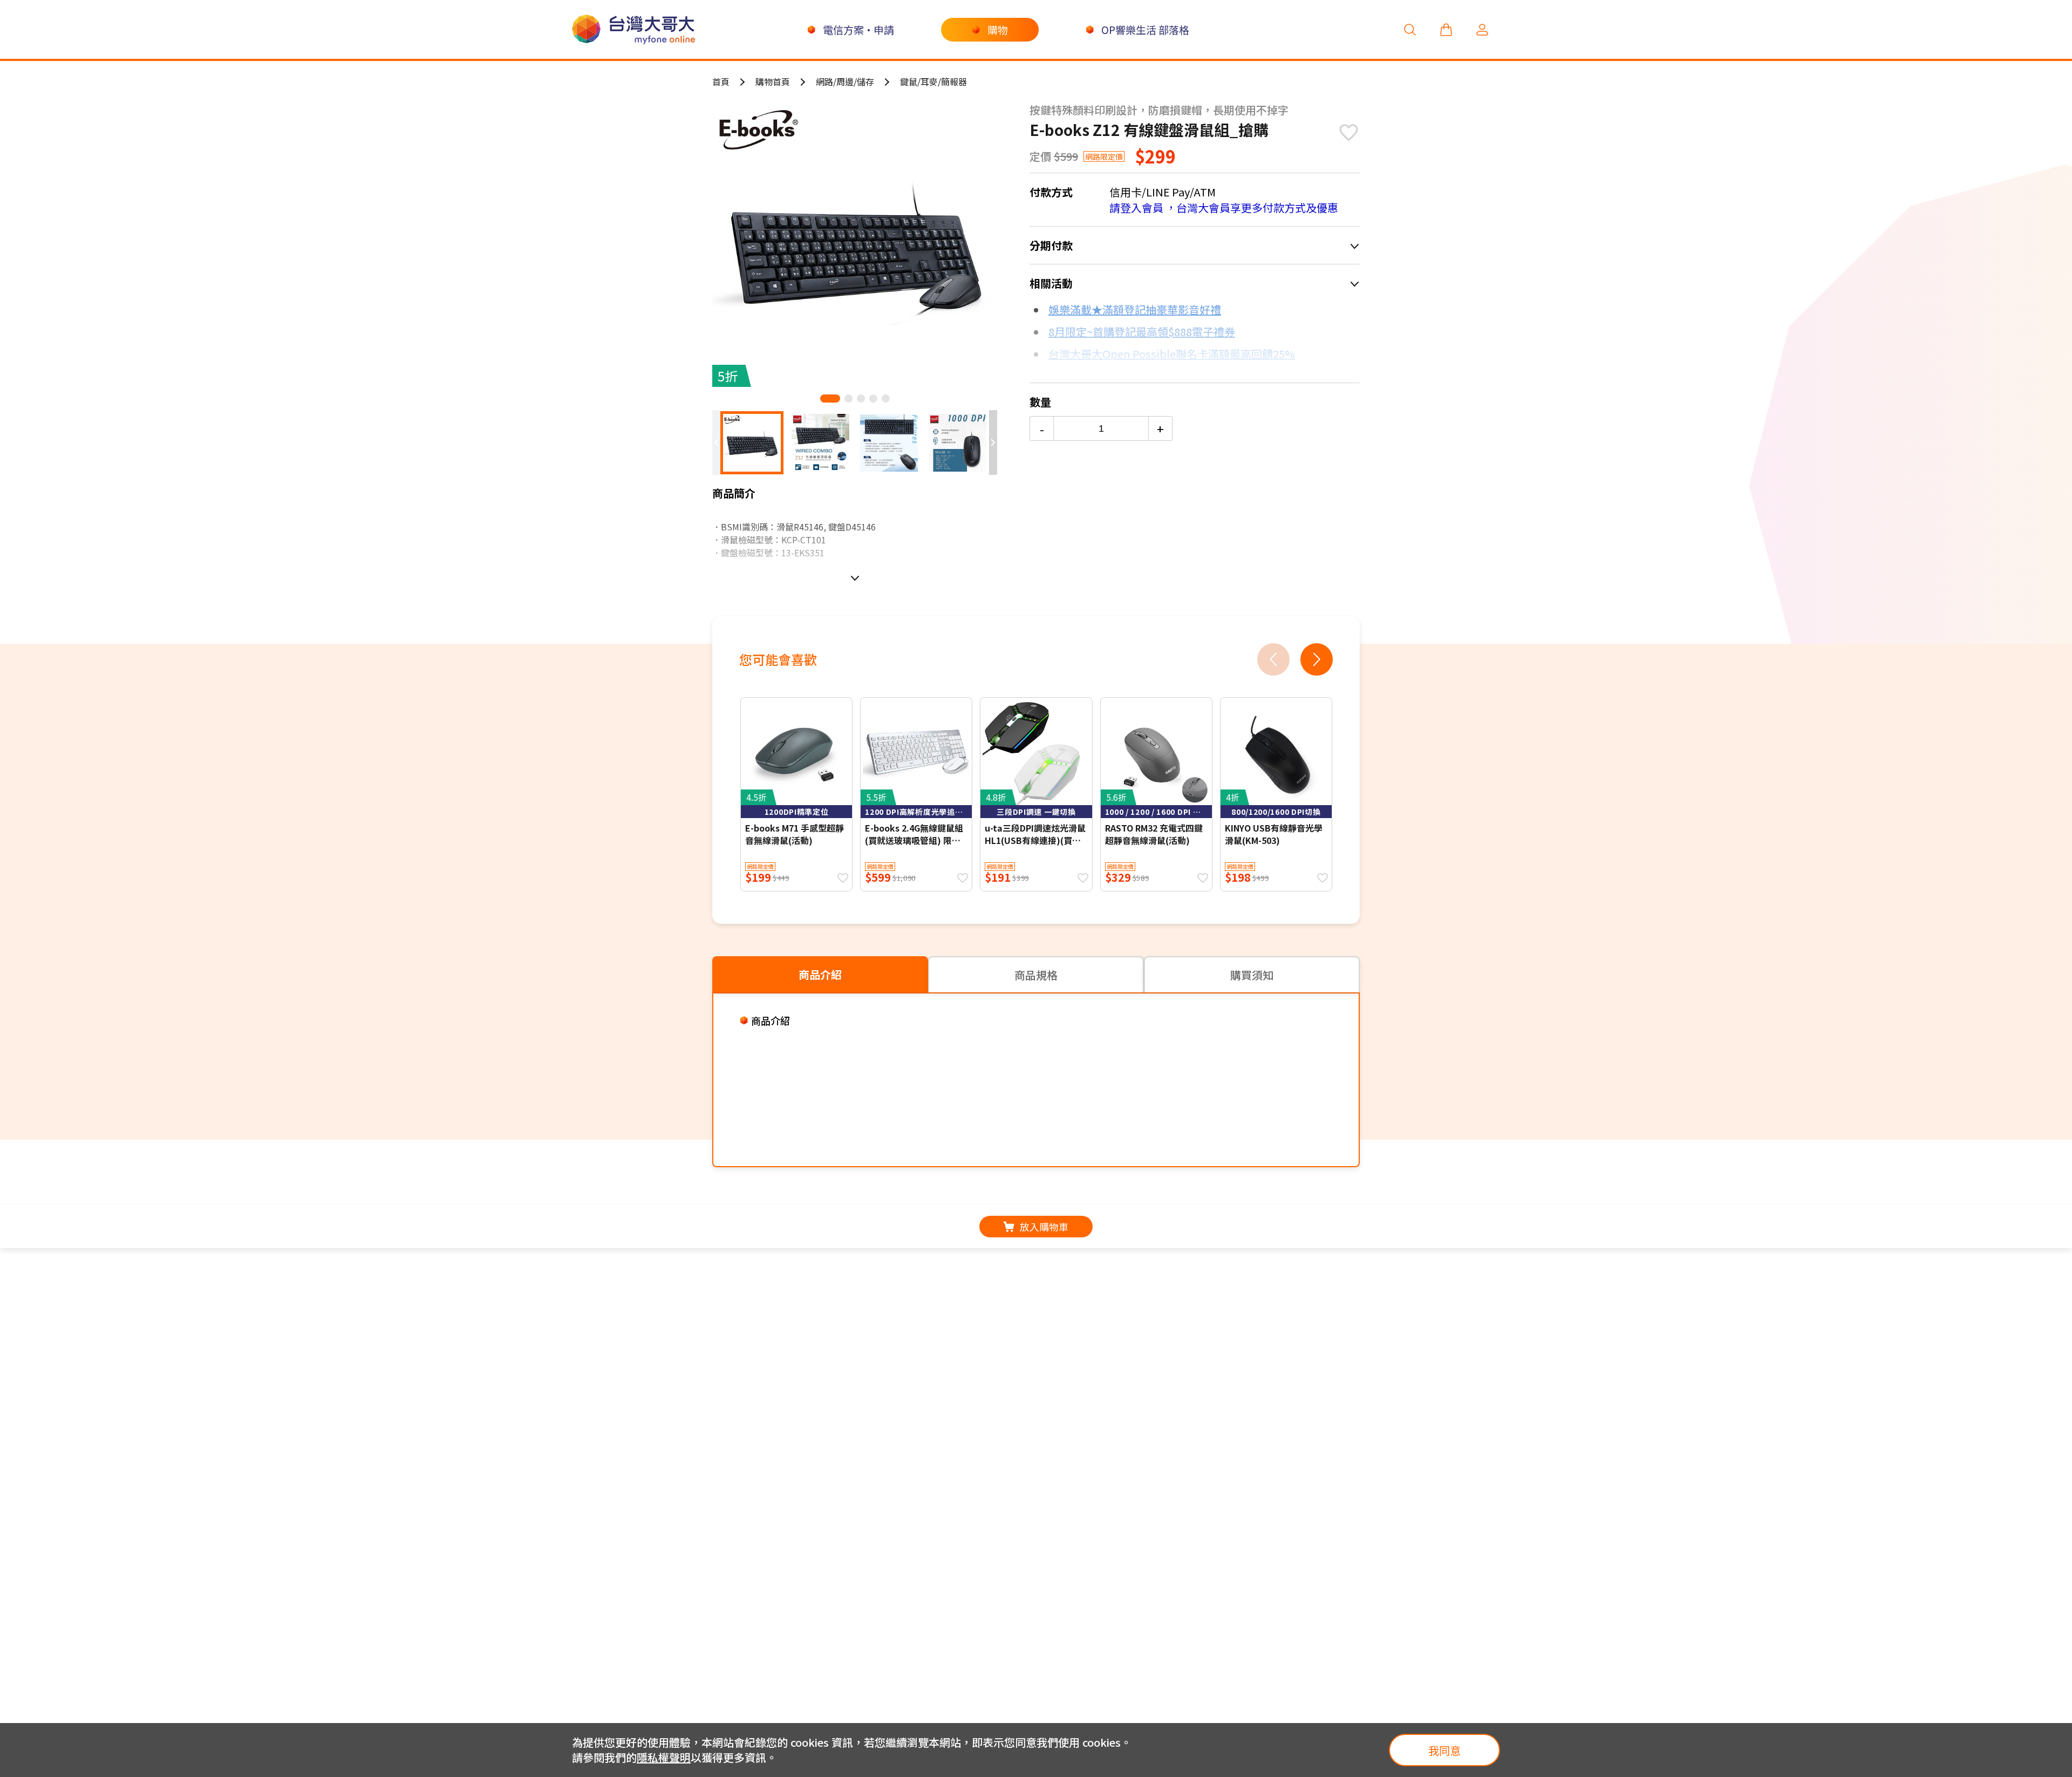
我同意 (1444, 1750)
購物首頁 (773, 81)
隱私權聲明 (664, 1757)
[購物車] (1446, 29)
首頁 (721, 81)
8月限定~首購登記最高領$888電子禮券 (1142, 332)
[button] (830, 399)
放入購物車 (1044, 1227)
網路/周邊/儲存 (845, 81)
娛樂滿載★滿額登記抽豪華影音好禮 (1135, 309)
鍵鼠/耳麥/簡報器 (933, 81)
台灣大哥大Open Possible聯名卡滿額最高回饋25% (1172, 354)
